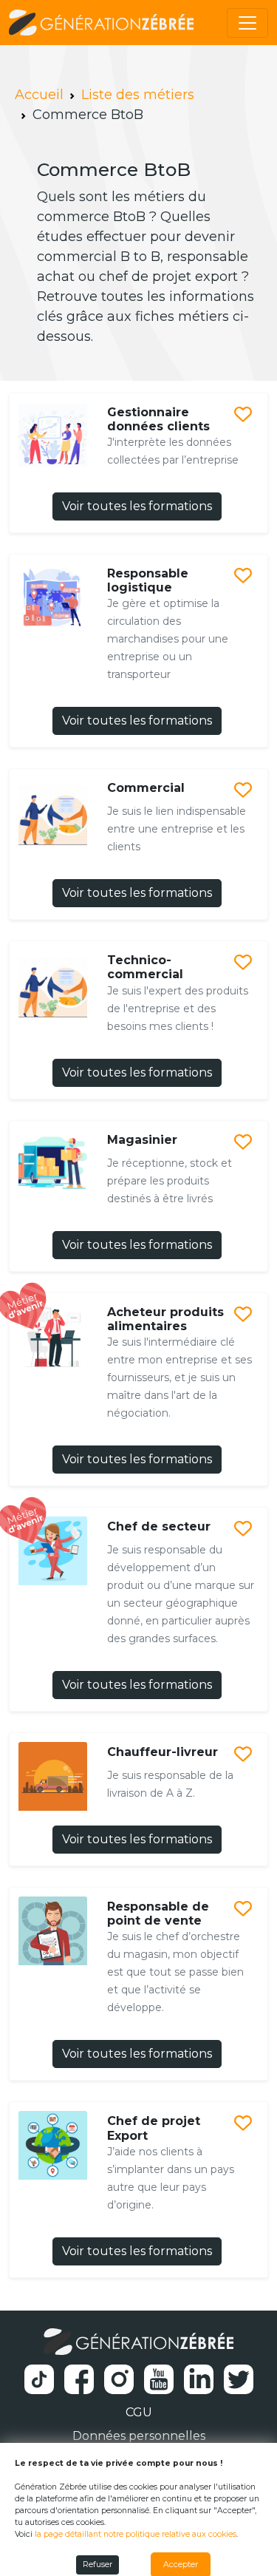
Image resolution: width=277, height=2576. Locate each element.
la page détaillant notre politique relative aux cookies (136, 2534)
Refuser (98, 2565)
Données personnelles (139, 2436)
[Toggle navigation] (247, 23)
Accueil (39, 95)
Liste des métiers (138, 95)
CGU (139, 2412)
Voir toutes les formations (137, 506)
